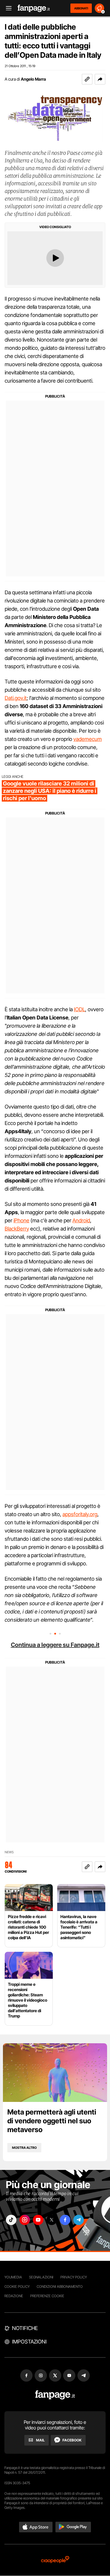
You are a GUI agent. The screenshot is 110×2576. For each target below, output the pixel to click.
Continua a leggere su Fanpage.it (55, 1645)
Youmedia (13, 2277)
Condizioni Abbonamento (60, 2286)
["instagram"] (25, 2220)
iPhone (21, 1220)
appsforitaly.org (80, 1514)
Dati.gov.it (16, 698)
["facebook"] (65, 2220)
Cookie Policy (17, 2286)
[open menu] (7, 8)
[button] (100, 79)
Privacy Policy (74, 2277)
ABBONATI (81, 8)
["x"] (52, 2220)
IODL (79, 1009)
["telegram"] (79, 2220)
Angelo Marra (33, 79)
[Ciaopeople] (55, 2560)
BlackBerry (17, 1229)
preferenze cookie (47, 2296)
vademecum (88, 739)
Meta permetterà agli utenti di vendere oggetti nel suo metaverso (52, 2121)
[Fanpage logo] (34, 8)
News (9, 1852)
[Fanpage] (55, 2395)
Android (81, 1220)
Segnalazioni (41, 2277)
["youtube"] (38, 2220)
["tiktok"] (11, 2220)
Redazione (14, 2296)
